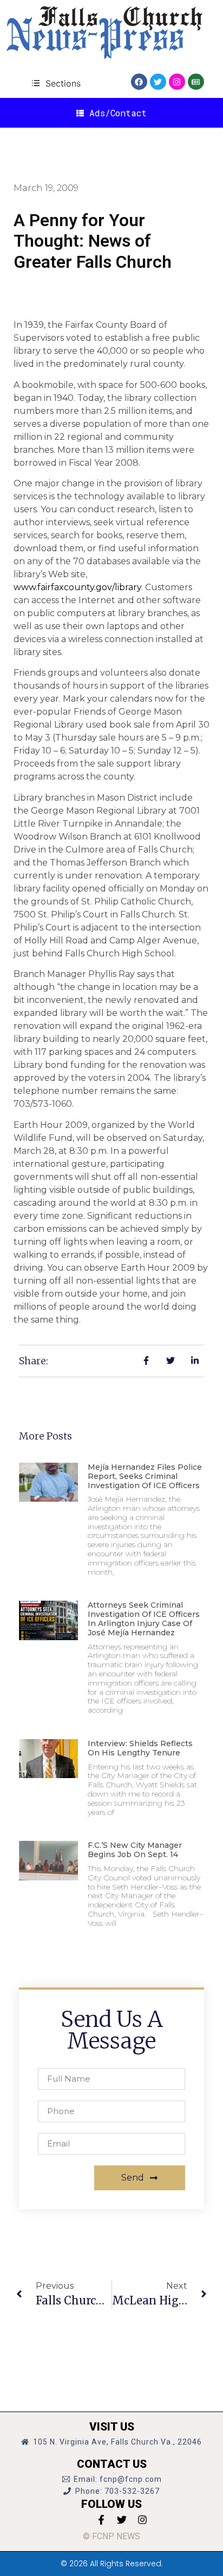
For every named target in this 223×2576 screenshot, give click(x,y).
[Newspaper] (196, 82)
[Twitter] (158, 82)
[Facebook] (139, 82)
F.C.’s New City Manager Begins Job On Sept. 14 (135, 1850)
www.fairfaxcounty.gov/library (77, 587)
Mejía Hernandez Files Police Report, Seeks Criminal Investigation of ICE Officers (145, 1476)
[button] (56, 83)
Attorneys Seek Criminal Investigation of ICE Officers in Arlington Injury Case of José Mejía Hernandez (144, 1619)
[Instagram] (177, 82)
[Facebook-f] (101, 2520)
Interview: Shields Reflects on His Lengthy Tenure (140, 1748)
